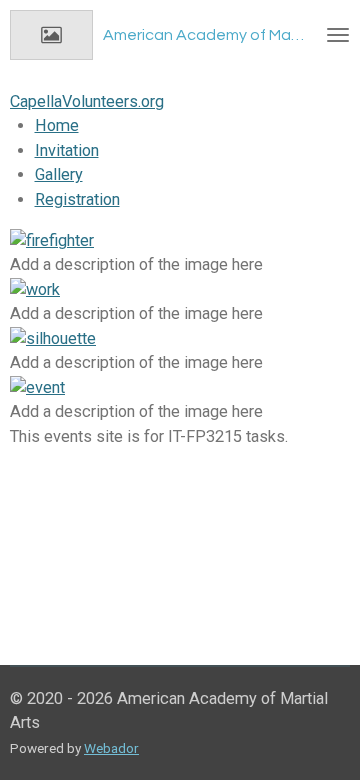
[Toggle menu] (338, 35)
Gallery (59, 174)
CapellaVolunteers (87, 101)
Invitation (67, 150)
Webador (111, 748)
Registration (77, 199)
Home (57, 125)
